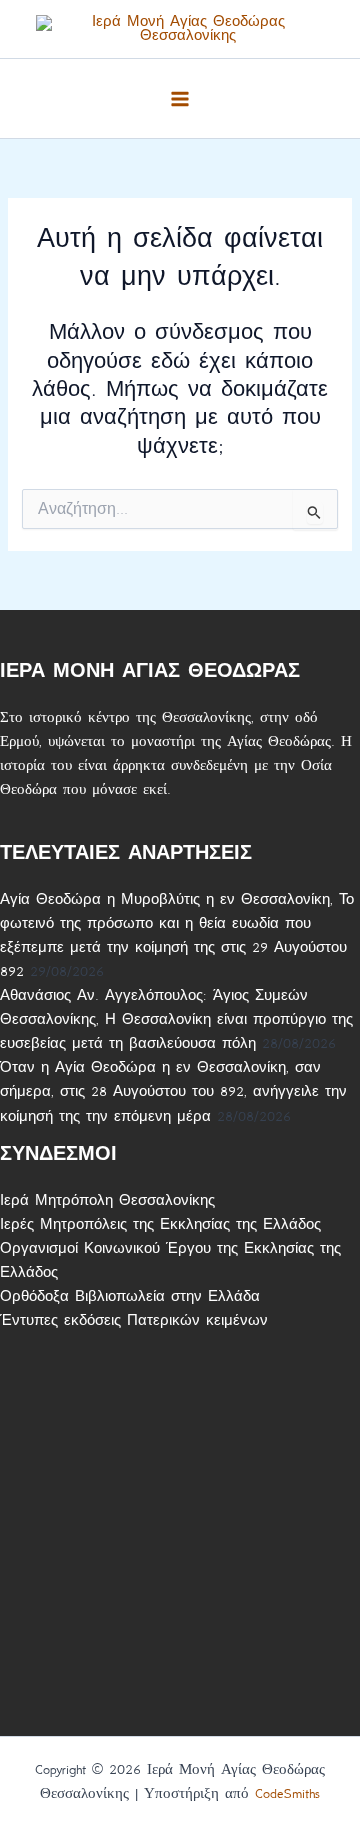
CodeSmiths (287, 1793)
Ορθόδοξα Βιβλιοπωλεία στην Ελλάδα (130, 1296)
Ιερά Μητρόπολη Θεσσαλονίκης (107, 1200)
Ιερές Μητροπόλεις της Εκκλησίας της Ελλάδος (160, 1224)
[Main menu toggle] (180, 99)
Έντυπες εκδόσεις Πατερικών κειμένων (134, 1320)
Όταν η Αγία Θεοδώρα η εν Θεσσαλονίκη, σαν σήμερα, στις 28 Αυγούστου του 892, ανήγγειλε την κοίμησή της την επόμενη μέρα (173, 1091)
